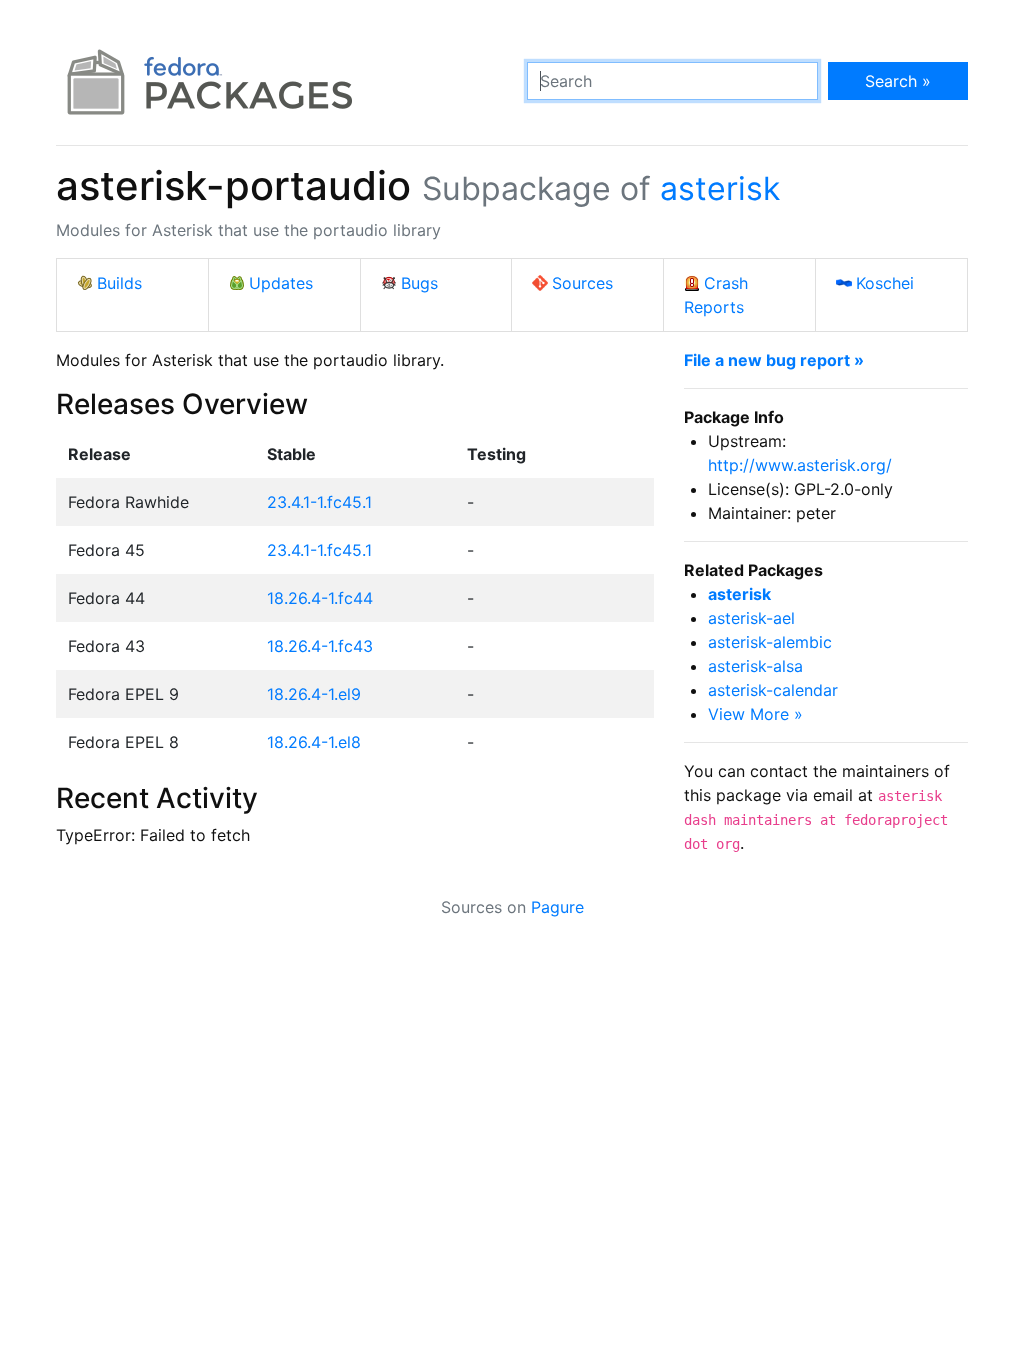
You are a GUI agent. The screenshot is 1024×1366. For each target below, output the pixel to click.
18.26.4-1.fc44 (320, 598)
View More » (755, 714)
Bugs (419, 283)
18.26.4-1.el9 (314, 694)
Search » (898, 81)
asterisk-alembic (770, 642)
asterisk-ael (751, 618)
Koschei (885, 283)
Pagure (557, 907)
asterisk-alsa (755, 666)
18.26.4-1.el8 (314, 742)
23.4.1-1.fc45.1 (319, 502)
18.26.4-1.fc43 (320, 646)
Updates (281, 283)
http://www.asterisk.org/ (800, 465)
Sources (582, 283)
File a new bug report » (774, 360)
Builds (119, 283)
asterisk (720, 188)
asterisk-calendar (773, 690)
